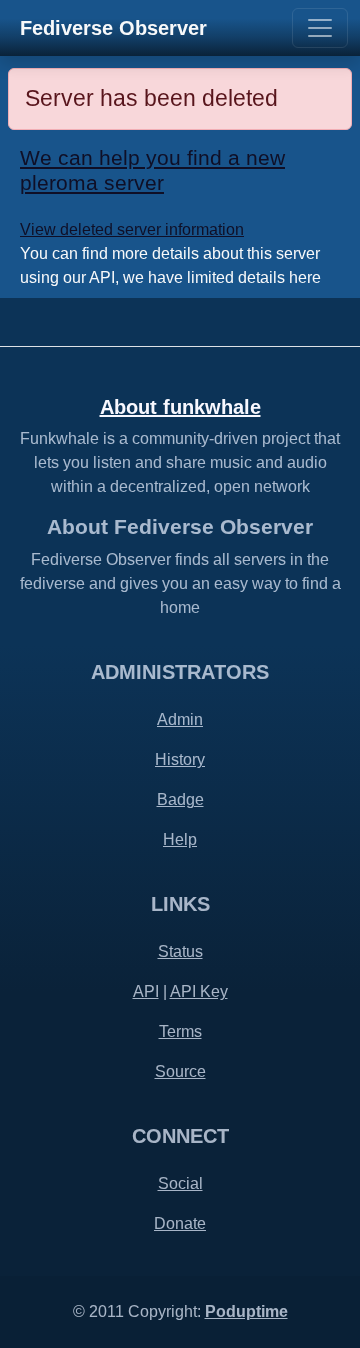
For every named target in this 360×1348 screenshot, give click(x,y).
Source (180, 1071)
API (146, 991)
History (180, 759)
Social (180, 1183)
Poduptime (246, 1311)
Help (180, 839)
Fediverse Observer (113, 28)
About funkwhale (180, 407)
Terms (180, 1031)
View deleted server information (132, 229)
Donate (180, 1223)
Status (180, 951)
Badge (180, 799)
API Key (199, 991)
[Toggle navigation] (320, 28)
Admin (180, 719)
